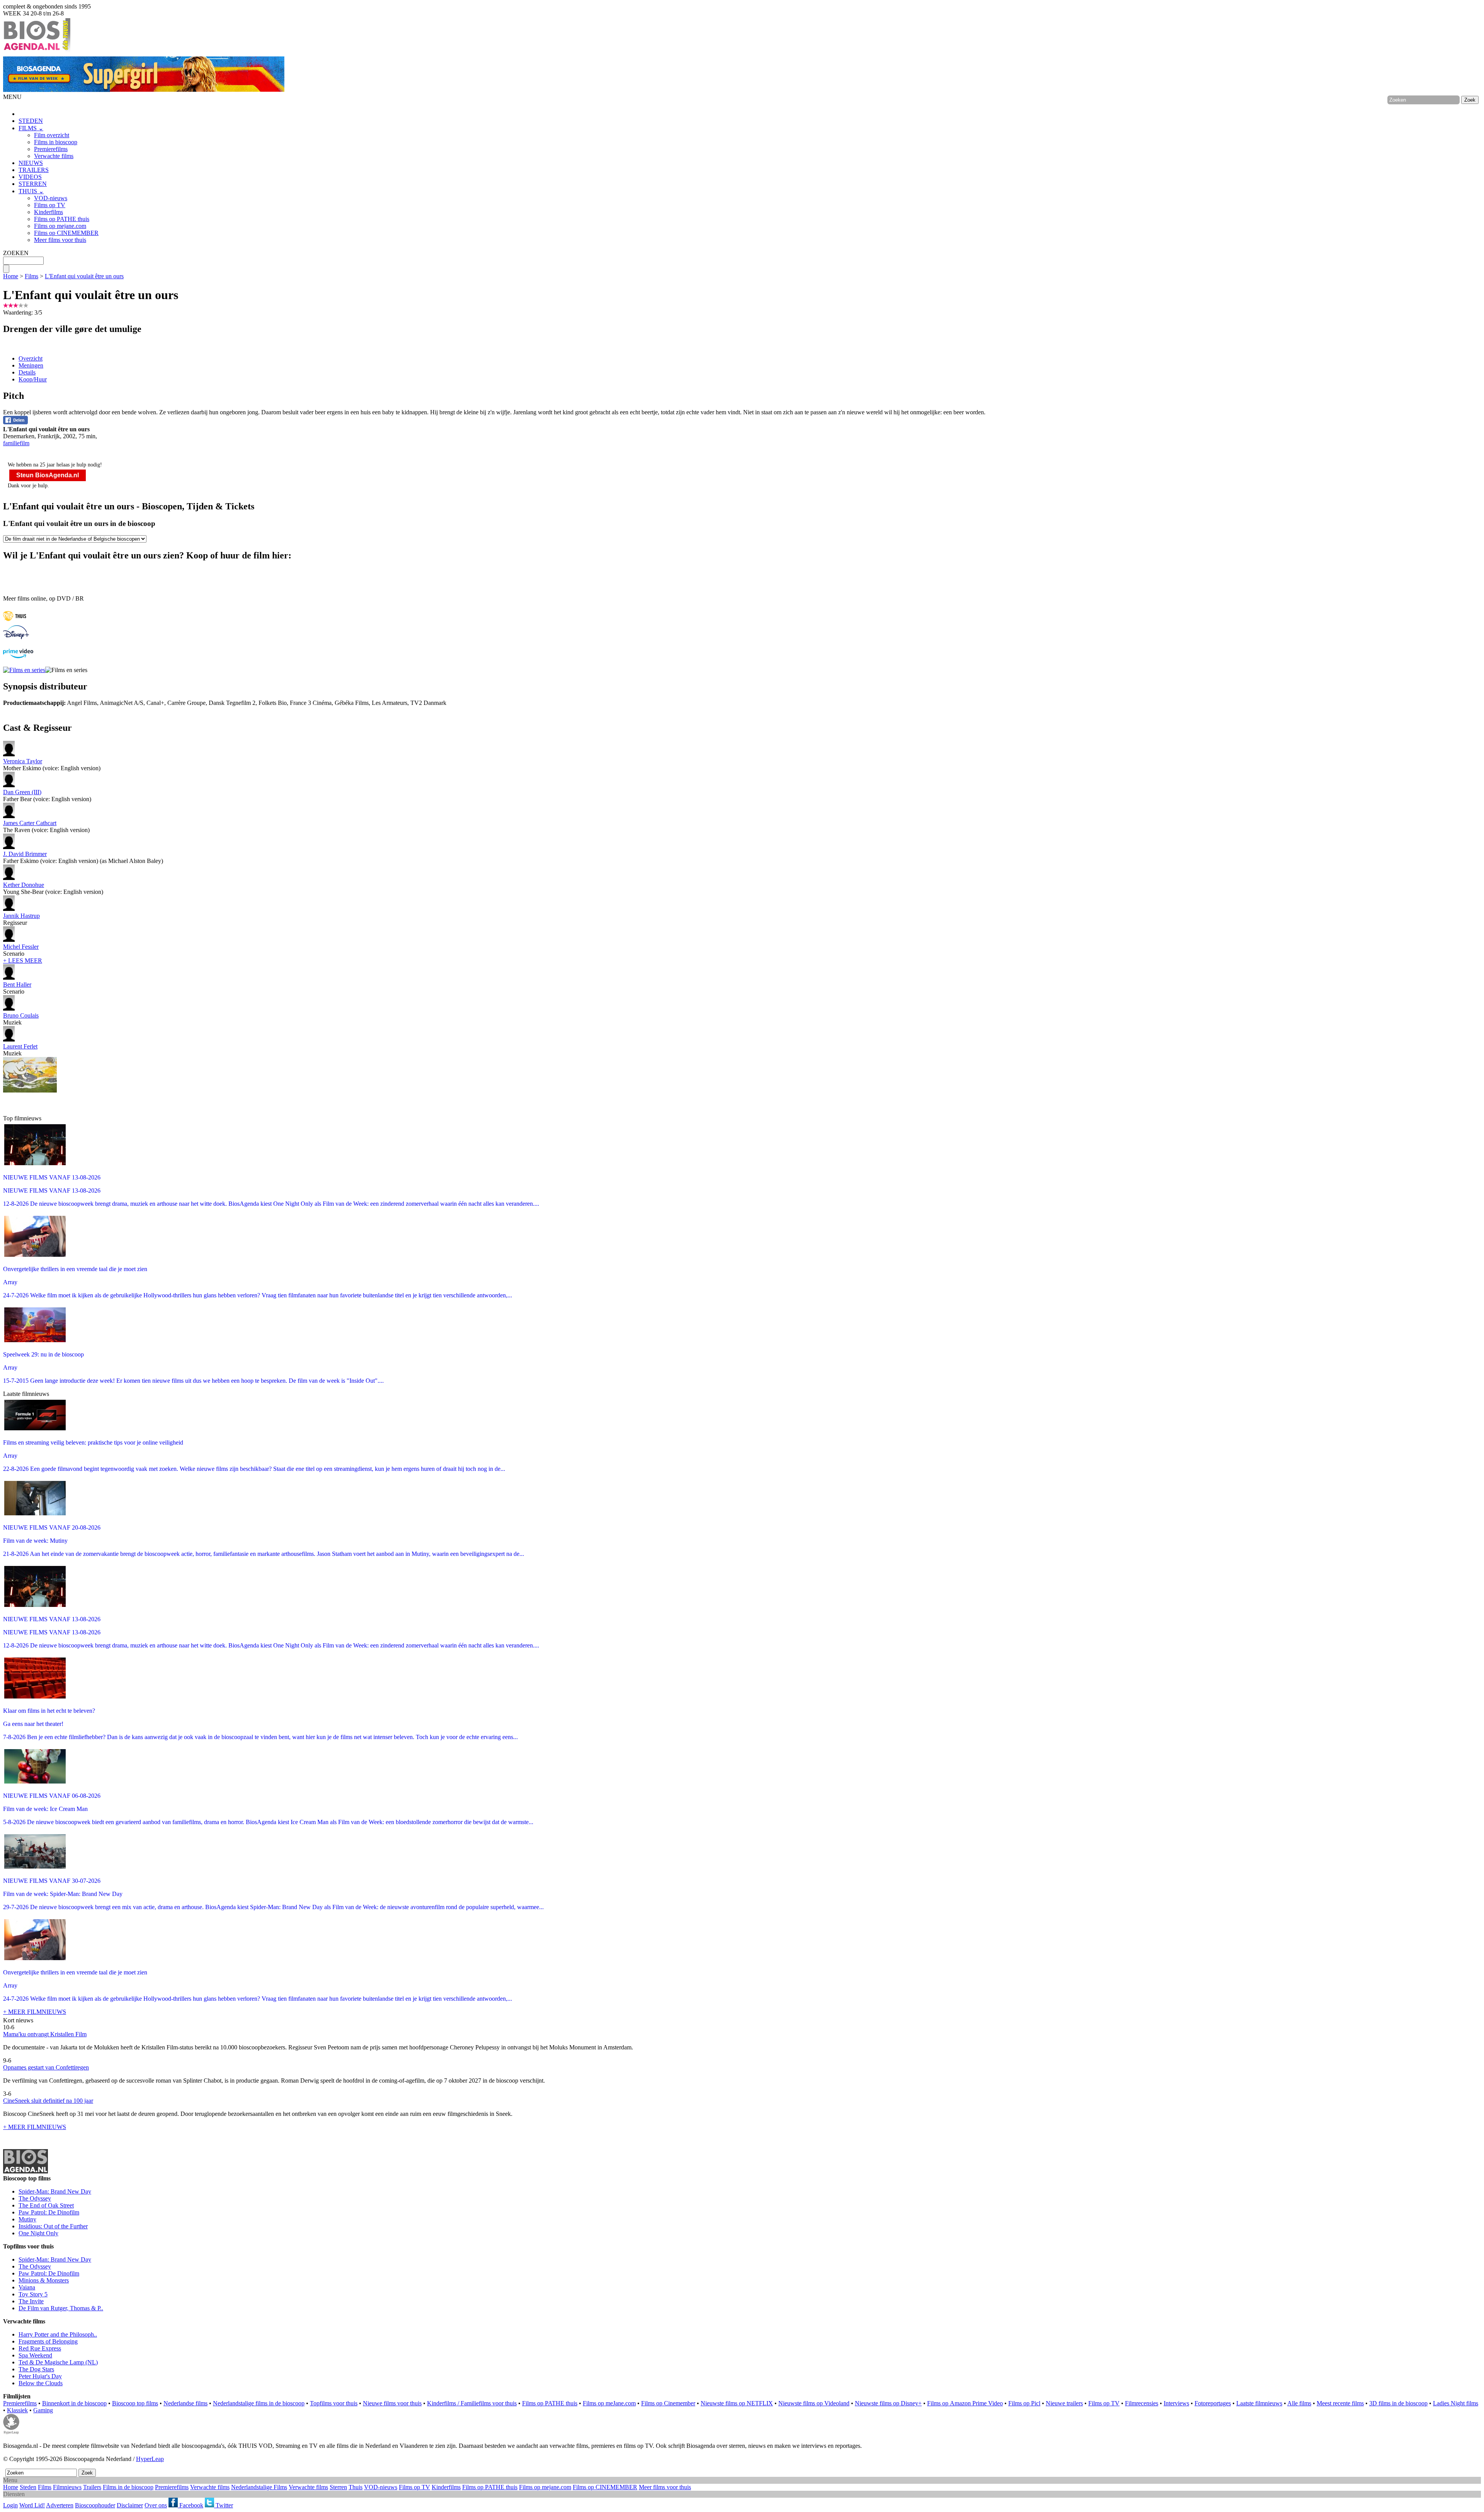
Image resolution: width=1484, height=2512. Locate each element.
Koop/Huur (33, 379)
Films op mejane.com (60, 226)
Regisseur (21, 919)
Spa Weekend (35, 2355)
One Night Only (38, 2233)
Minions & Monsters (44, 2280)
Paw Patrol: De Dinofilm (49, 2212)
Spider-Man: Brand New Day (55, 2191)
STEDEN (31, 121)
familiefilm (16, 443)
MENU (12, 97)
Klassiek (17, 2410)
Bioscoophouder (95, 2505)
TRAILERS (34, 170)
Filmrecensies (1142, 2403)
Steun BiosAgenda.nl (48, 475)
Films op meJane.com (609, 2403)
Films (31, 276)
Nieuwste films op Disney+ (888, 2403)
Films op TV (50, 205)
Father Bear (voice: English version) (47, 796)
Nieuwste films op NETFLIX (737, 2403)
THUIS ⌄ (31, 191)
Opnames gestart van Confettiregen (46, 2067)
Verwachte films (54, 156)
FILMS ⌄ (31, 128)
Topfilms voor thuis (334, 2403)
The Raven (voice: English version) (46, 826)
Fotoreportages (1213, 2403)
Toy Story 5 (33, 2294)
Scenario (21, 950)
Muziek (21, 1019)
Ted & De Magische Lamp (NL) (58, 2362)
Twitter (224, 2505)
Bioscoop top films (135, 2403)
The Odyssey (35, 2198)
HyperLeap (150, 2459)
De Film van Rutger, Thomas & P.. (61, 2308)
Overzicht (31, 358)
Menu (10, 2480)
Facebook (191, 2505)
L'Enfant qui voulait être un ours (84, 276)
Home (11, 276)
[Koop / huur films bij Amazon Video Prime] (18, 656)
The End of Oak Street (46, 2205)
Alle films (1299, 2403)
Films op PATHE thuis (62, 219)
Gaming (43, 2410)
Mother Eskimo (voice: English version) (52, 765)
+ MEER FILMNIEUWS (35, 2012)
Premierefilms (51, 149)
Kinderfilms (49, 212)
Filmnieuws (67, 2487)
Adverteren (60, 2505)
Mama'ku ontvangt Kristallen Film (45, 2034)
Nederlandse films (185, 2403)
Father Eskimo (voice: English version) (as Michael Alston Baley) (83, 857)
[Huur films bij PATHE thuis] (15, 622)
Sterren (338, 2487)
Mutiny (27, 2219)
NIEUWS (31, 163)
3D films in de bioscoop (1398, 2403)
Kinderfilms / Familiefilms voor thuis (472, 2403)
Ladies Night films (1456, 2403)
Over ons (156, 2505)
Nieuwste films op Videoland (814, 2403)
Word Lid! (32, 2505)
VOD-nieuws (51, 198)
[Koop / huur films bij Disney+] (16, 637)
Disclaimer (130, 2505)
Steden (28, 2487)
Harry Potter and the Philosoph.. (58, 2334)
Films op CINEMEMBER (66, 233)
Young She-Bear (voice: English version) (53, 888)
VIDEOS (30, 177)
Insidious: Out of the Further (53, 2226)
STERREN (33, 184)
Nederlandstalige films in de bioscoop (259, 2403)
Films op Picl (1024, 2403)
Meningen (31, 365)
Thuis (356, 2487)
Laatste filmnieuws (1259, 2403)
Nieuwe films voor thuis (392, 2403)
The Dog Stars (36, 2369)
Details (27, 372)
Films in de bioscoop (128, 2487)
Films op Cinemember (668, 2403)
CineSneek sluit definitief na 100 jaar (48, 2101)
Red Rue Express (40, 2348)
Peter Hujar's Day (40, 2376)
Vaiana (27, 2287)
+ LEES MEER (23, 961)
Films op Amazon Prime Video (965, 2403)
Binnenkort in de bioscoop (74, 2403)
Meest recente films (1340, 2403)
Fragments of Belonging (48, 2341)
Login (10, 2505)
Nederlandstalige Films (259, 2487)
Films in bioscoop (56, 142)
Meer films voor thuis (60, 240)
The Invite (31, 2301)
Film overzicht (52, 135)
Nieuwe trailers (1064, 2403)
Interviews (1176, 2403)
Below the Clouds (41, 2383)
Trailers (92, 2487)
